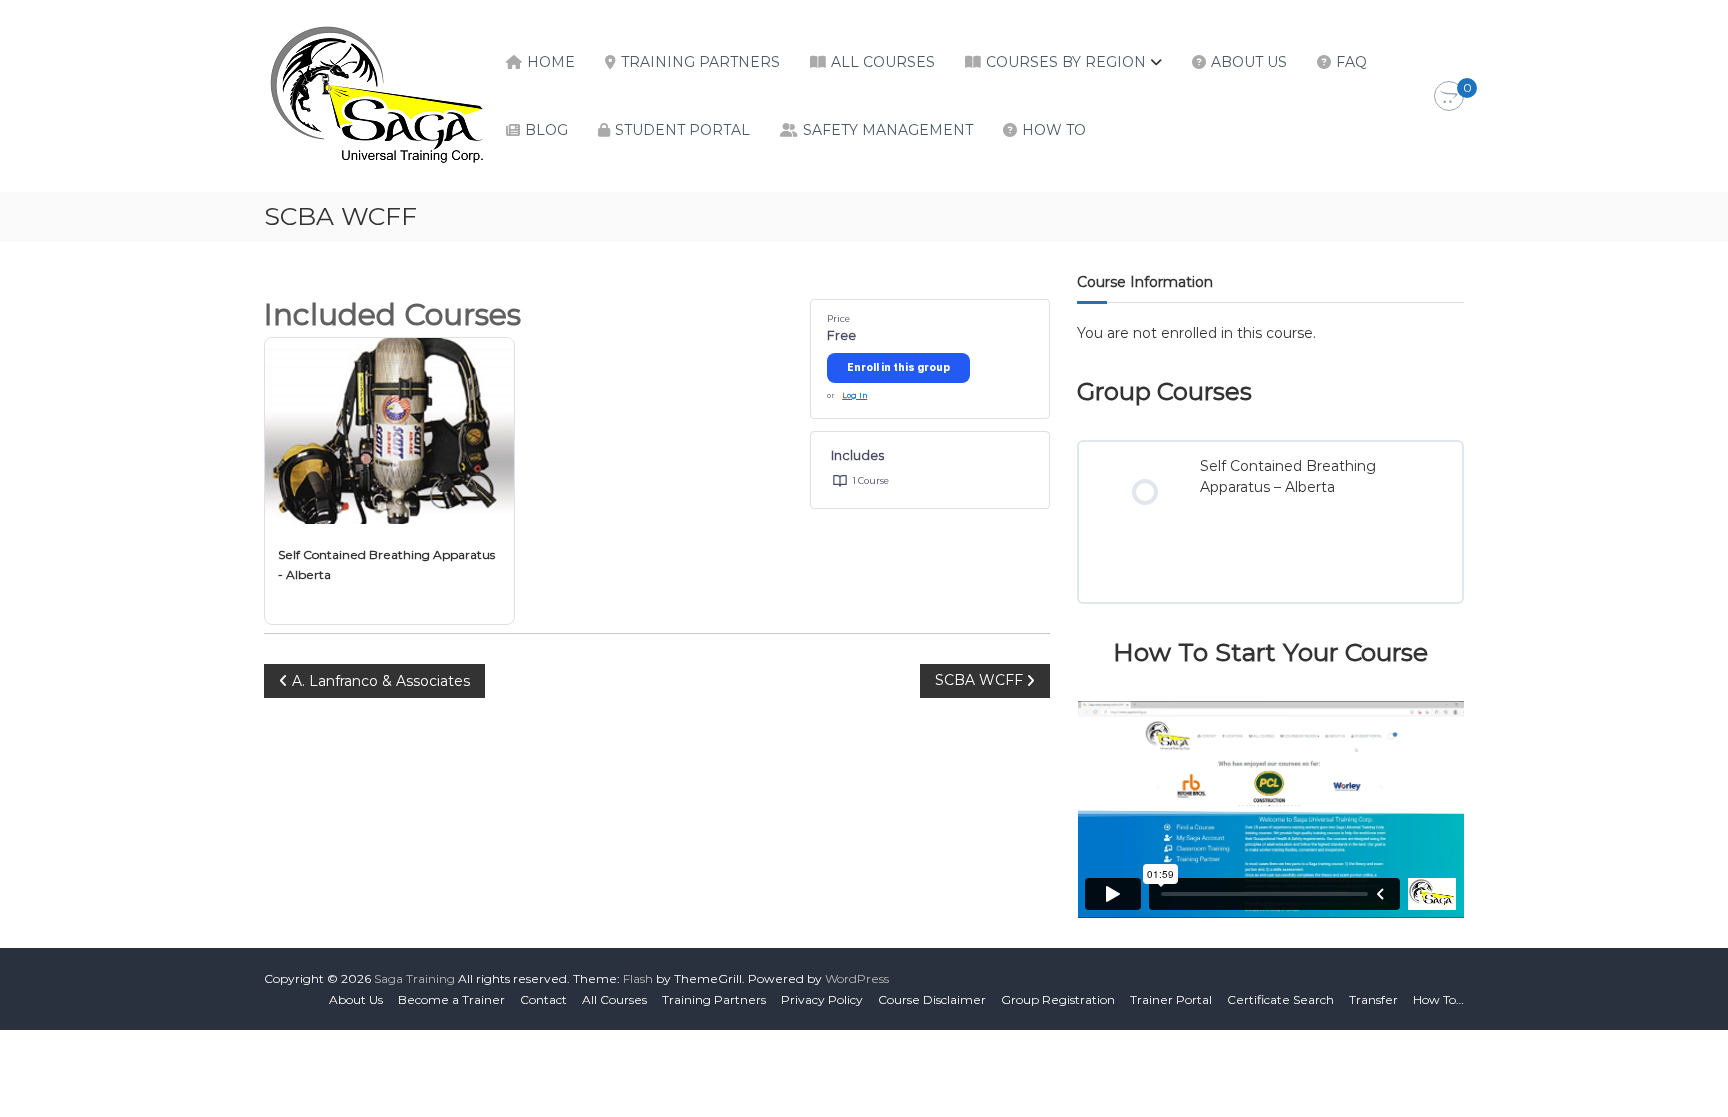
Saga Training (414, 978)
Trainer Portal (1171, 999)
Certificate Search (1280, 999)
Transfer (1373, 999)
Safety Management (888, 130)
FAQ (1351, 62)
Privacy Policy (822, 999)
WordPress (857, 978)
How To (1054, 130)
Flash (638, 978)
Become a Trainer (451, 999)
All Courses (883, 62)
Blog (546, 130)
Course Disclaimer (932, 999)
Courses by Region (1066, 62)
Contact (543, 999)
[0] (1449, 97)
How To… (1438, 999)
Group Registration (1058, 999)
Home (551, 62)
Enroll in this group (898, 367)
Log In (854, 395)
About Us (1249, 62)
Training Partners (700, 62)
